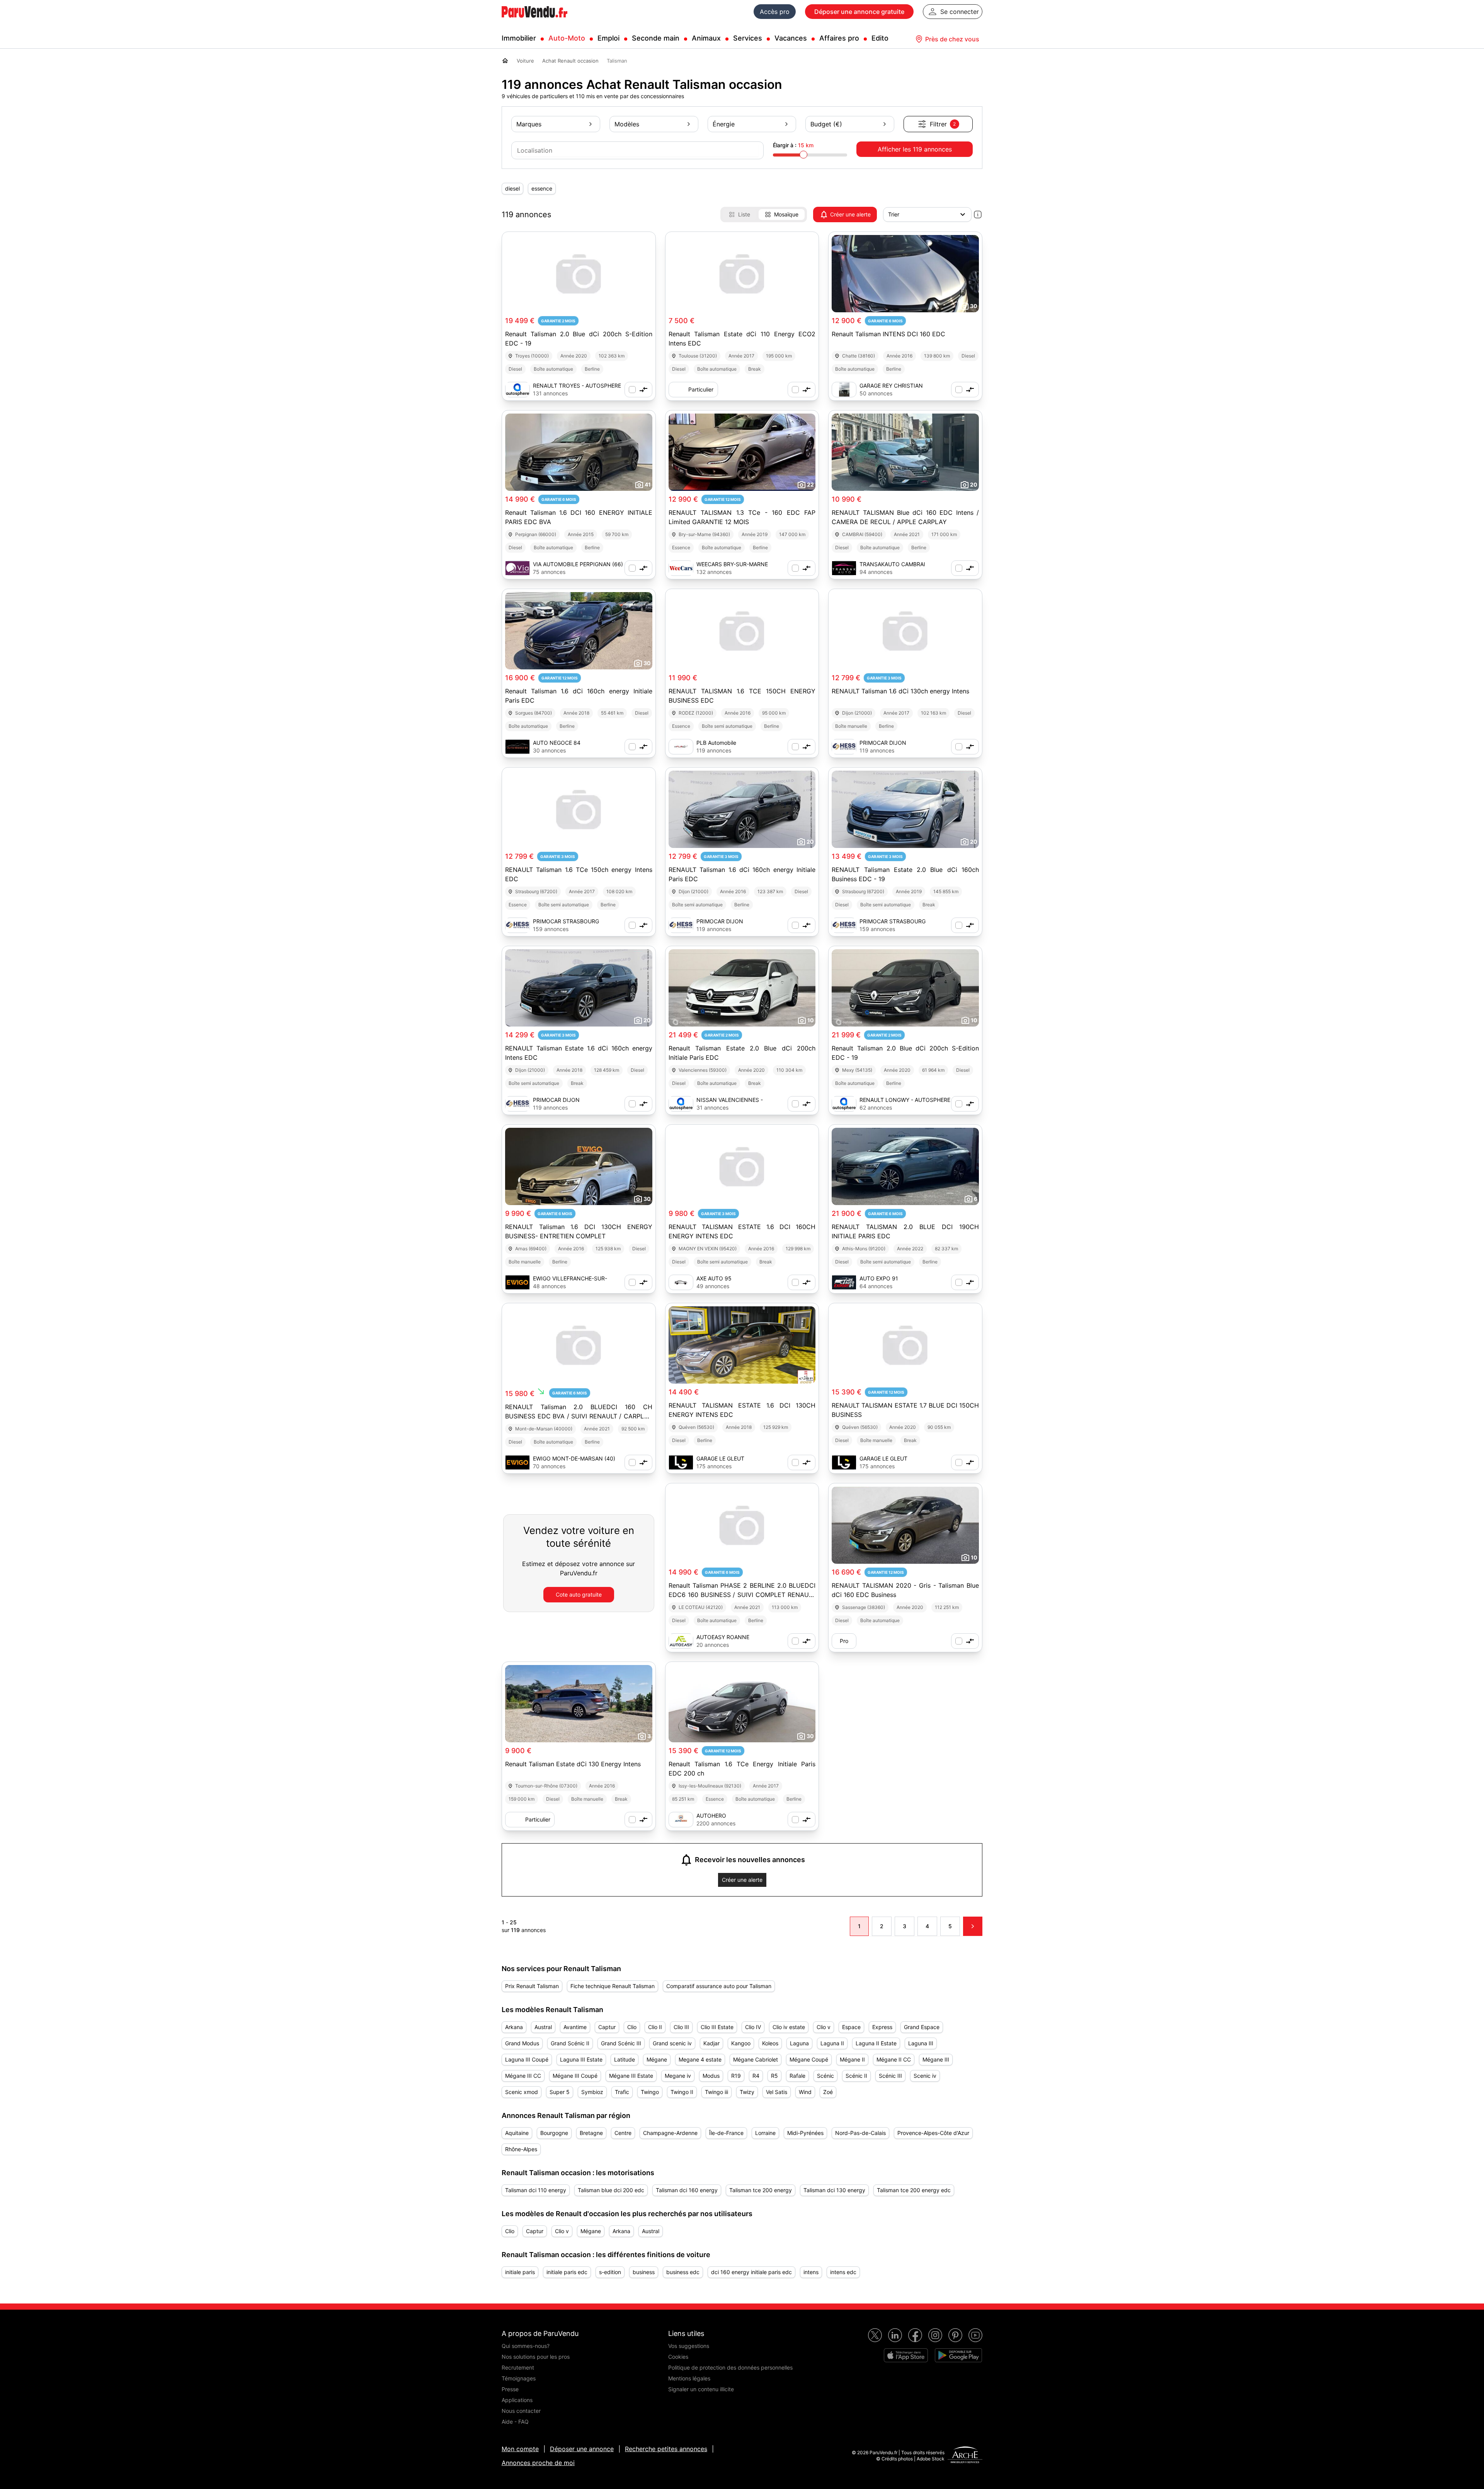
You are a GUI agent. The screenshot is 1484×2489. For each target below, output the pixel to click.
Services (748, 38)
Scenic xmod (522, 2092)
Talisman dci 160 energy (687, 2190)
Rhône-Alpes (521, 2149)
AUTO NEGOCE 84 (557, 743)
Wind (805, 2092)
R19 (736, 2076)
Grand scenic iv (672, 2043)
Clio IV (753, 2027)
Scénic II (856, 2076)
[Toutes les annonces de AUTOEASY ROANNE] (681, 1641)
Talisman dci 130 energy (834, 2190)
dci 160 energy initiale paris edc (751, 2272)
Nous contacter (521, 2411)
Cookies (678, 2357)
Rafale (797, 2076)
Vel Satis (777, 2092)
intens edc (843, 2272)
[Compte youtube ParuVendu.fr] (975, 2335)
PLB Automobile (716, 743)
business (644, 2272)
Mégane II (852, 2059)
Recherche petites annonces (666, 2449)
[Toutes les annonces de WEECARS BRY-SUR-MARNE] (681, 568)
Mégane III (936, 2059)
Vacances (791, 38)
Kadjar (711, 2043)
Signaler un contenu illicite (701, 2389)
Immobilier (519, 38)
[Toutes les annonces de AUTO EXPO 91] (844, 1282)
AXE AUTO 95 (714, 1278)
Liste (744, 214)
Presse (510, 2389)
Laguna (799, 2043)
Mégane (657, 2059)
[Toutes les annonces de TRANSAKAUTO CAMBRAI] (844, 568)
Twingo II (682, 2092)
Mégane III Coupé (575, 2076)
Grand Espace (922, 2027)
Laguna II (832, 2043)
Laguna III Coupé (527, 2059)
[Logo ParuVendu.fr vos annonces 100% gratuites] (534, 21)
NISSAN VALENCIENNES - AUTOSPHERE (730, 1100)
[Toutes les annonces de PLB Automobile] (681, 747)
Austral (543, 2027)
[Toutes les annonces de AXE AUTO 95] (681, 1282)
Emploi (608, 38)
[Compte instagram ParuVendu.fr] (935, 2335)
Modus (711, 2076)
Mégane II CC (894, 2059)
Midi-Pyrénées (805, 2133)
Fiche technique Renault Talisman (613, 1986)
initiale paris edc (567, 2272)
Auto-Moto (567, 38)
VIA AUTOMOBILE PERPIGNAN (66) (578, 564)
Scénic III (890, 2076)
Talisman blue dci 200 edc (611, 2190)
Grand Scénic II (570, 2043)
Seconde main (656, 38)
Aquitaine (517, 2133)
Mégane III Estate (631, 2076)
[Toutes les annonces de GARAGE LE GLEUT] (681, 1462)
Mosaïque (786, 214)
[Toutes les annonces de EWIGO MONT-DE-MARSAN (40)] (517, 1462)
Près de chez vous (952, 39)
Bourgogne (554, 2133)
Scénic (825, 2076)
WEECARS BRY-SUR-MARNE (732, 564)
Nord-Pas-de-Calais (860, 2133)
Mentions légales (689, 2378)
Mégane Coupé (809, 2059)
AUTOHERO (711, 1816)
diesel (512, 188)
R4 (756, 2076)
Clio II (655, 2027)
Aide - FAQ (515, 2422)
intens (811, 2272)
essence (542, 188)
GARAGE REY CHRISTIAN (891, 386)
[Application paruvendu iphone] (906, 2355)
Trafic (622, 2092)
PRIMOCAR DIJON (883, 743)
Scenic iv (925, 2076)
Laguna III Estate (581, 2059)
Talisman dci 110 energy (536, 2190)
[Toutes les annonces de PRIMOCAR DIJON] (844, 747)
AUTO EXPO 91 (879, 1278)
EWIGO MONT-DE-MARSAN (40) (574, 1458)
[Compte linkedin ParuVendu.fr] (895, 2335)
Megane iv (678, 2076)
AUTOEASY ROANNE (723, 1637)
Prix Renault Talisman (532, 1986)
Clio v (824, 2027)
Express (882, 2027)
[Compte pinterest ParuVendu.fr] (955, 2335)
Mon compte (520, 2449)
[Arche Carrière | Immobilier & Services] (965, 2456)
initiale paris (520, 2272)
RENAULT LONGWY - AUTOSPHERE (905, 1100)
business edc (683, 2272)
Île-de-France (726, 2133)
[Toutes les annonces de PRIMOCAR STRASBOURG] (517, 925)
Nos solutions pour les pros (536, 2357)
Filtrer (943, 124)
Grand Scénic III (621, 2043)
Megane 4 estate (700, 2059)
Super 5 (560, 2092)
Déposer (859, 12)
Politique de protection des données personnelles (730, 2367)
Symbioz (592, 2092)
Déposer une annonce (582, 2449)
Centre (623, 2133)
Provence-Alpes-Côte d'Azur (933, 2133)
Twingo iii (716, 2092)
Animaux (706, 38)
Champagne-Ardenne (670, 2133)
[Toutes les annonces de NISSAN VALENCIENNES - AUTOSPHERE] (681, 1104)
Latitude (625, 2059)
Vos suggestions (689, 2346)
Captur (607, 2027)
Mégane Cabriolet (756, 2059)
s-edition (610, 2272)
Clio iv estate (789, 2027)
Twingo (650, 2092)
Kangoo (741, 2043)
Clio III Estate (717, 2027)
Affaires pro (839, 38)
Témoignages (519, 2378)
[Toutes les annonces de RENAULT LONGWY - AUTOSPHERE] (844, 1104)
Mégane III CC (523, 2076)
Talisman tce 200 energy (761, 2190)
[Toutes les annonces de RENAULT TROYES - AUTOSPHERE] (517, 390)
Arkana (514, 2027)
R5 (774, 2076)
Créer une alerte (850, 214)
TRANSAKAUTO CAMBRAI (892, 564)
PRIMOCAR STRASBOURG (566, 921)
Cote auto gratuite (579, 1594)
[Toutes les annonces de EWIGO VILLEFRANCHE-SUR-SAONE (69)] (517, 1282)
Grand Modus (522, 2043)
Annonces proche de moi (538, 2463)
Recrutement (518, 2367)
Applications (517, 2400)
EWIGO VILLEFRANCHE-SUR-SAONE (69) (570, 1279)
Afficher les (915, 149)
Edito (880, 38)
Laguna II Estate (876, 2043)
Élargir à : (793, 145)
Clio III (681, 2027)
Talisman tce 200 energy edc (914, 2190)
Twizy (747, 2092)
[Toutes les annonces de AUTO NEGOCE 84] (517, 747)
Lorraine (765, 2133)
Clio (632, 2027)
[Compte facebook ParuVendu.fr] (915, 2335)
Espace (851, 2027)
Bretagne (591, 2133)
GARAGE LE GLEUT (720, 1458)
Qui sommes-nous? (526, 2346)
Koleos (770, 2043)
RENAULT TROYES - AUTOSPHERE (577, 386)
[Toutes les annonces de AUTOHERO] (681, 1820)
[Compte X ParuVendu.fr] (875, 2335)
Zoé (828, 2092)
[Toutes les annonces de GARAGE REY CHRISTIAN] (844, 390)
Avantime (575, 2027)
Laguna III (921, 2043)
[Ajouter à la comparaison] (638, 390)
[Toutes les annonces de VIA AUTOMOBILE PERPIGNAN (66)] (517, 568)
